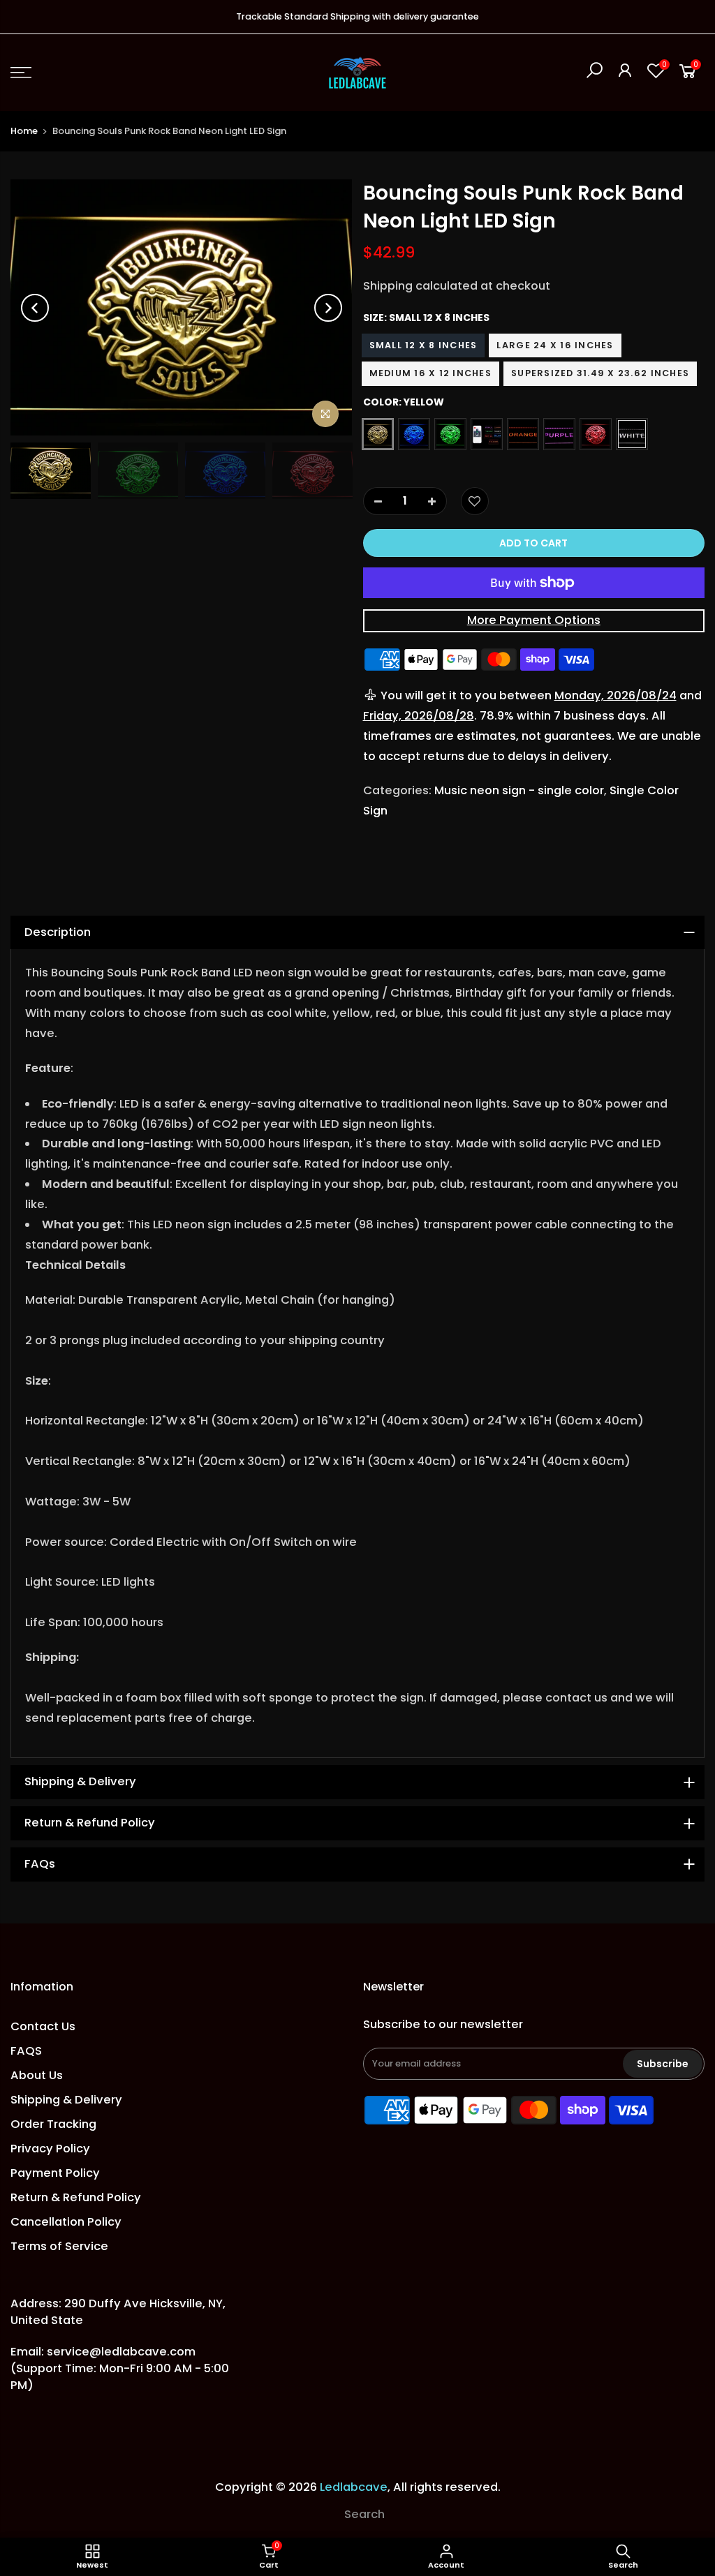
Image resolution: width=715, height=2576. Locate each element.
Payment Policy (55, 2173)
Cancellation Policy (66, 2222)
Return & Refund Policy (76, 2197)
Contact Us (43, 2026)
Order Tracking (53, 2124)
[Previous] (35, 308)
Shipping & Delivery (66, 2100)
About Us (37, 2075)
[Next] (328, 308)
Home (24, 131)
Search (364, 2514)
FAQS (26, 2051)
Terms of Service (59, 2246)
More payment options (534, 620)
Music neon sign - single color (519, 790)
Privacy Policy (50, 2149)
